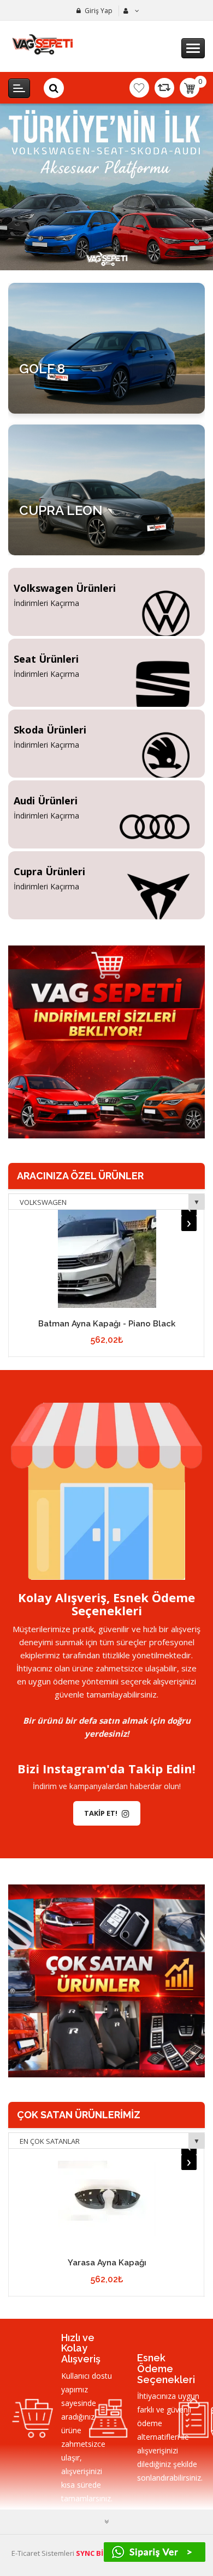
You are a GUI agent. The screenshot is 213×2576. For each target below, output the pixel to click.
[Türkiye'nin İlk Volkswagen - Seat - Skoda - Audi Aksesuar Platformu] (106, 187)
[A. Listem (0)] (139, 88)
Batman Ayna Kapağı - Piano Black (107, 1324)
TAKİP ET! (101, 1813)
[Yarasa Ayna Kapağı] (107, 2198)
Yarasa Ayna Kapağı (107, 2263)
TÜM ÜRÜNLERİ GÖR (63, 400)
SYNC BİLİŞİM (99, 2553)
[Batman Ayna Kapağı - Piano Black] (107, 1259)
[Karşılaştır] (164, 88)
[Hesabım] (130, 11)
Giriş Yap (99, 11)
